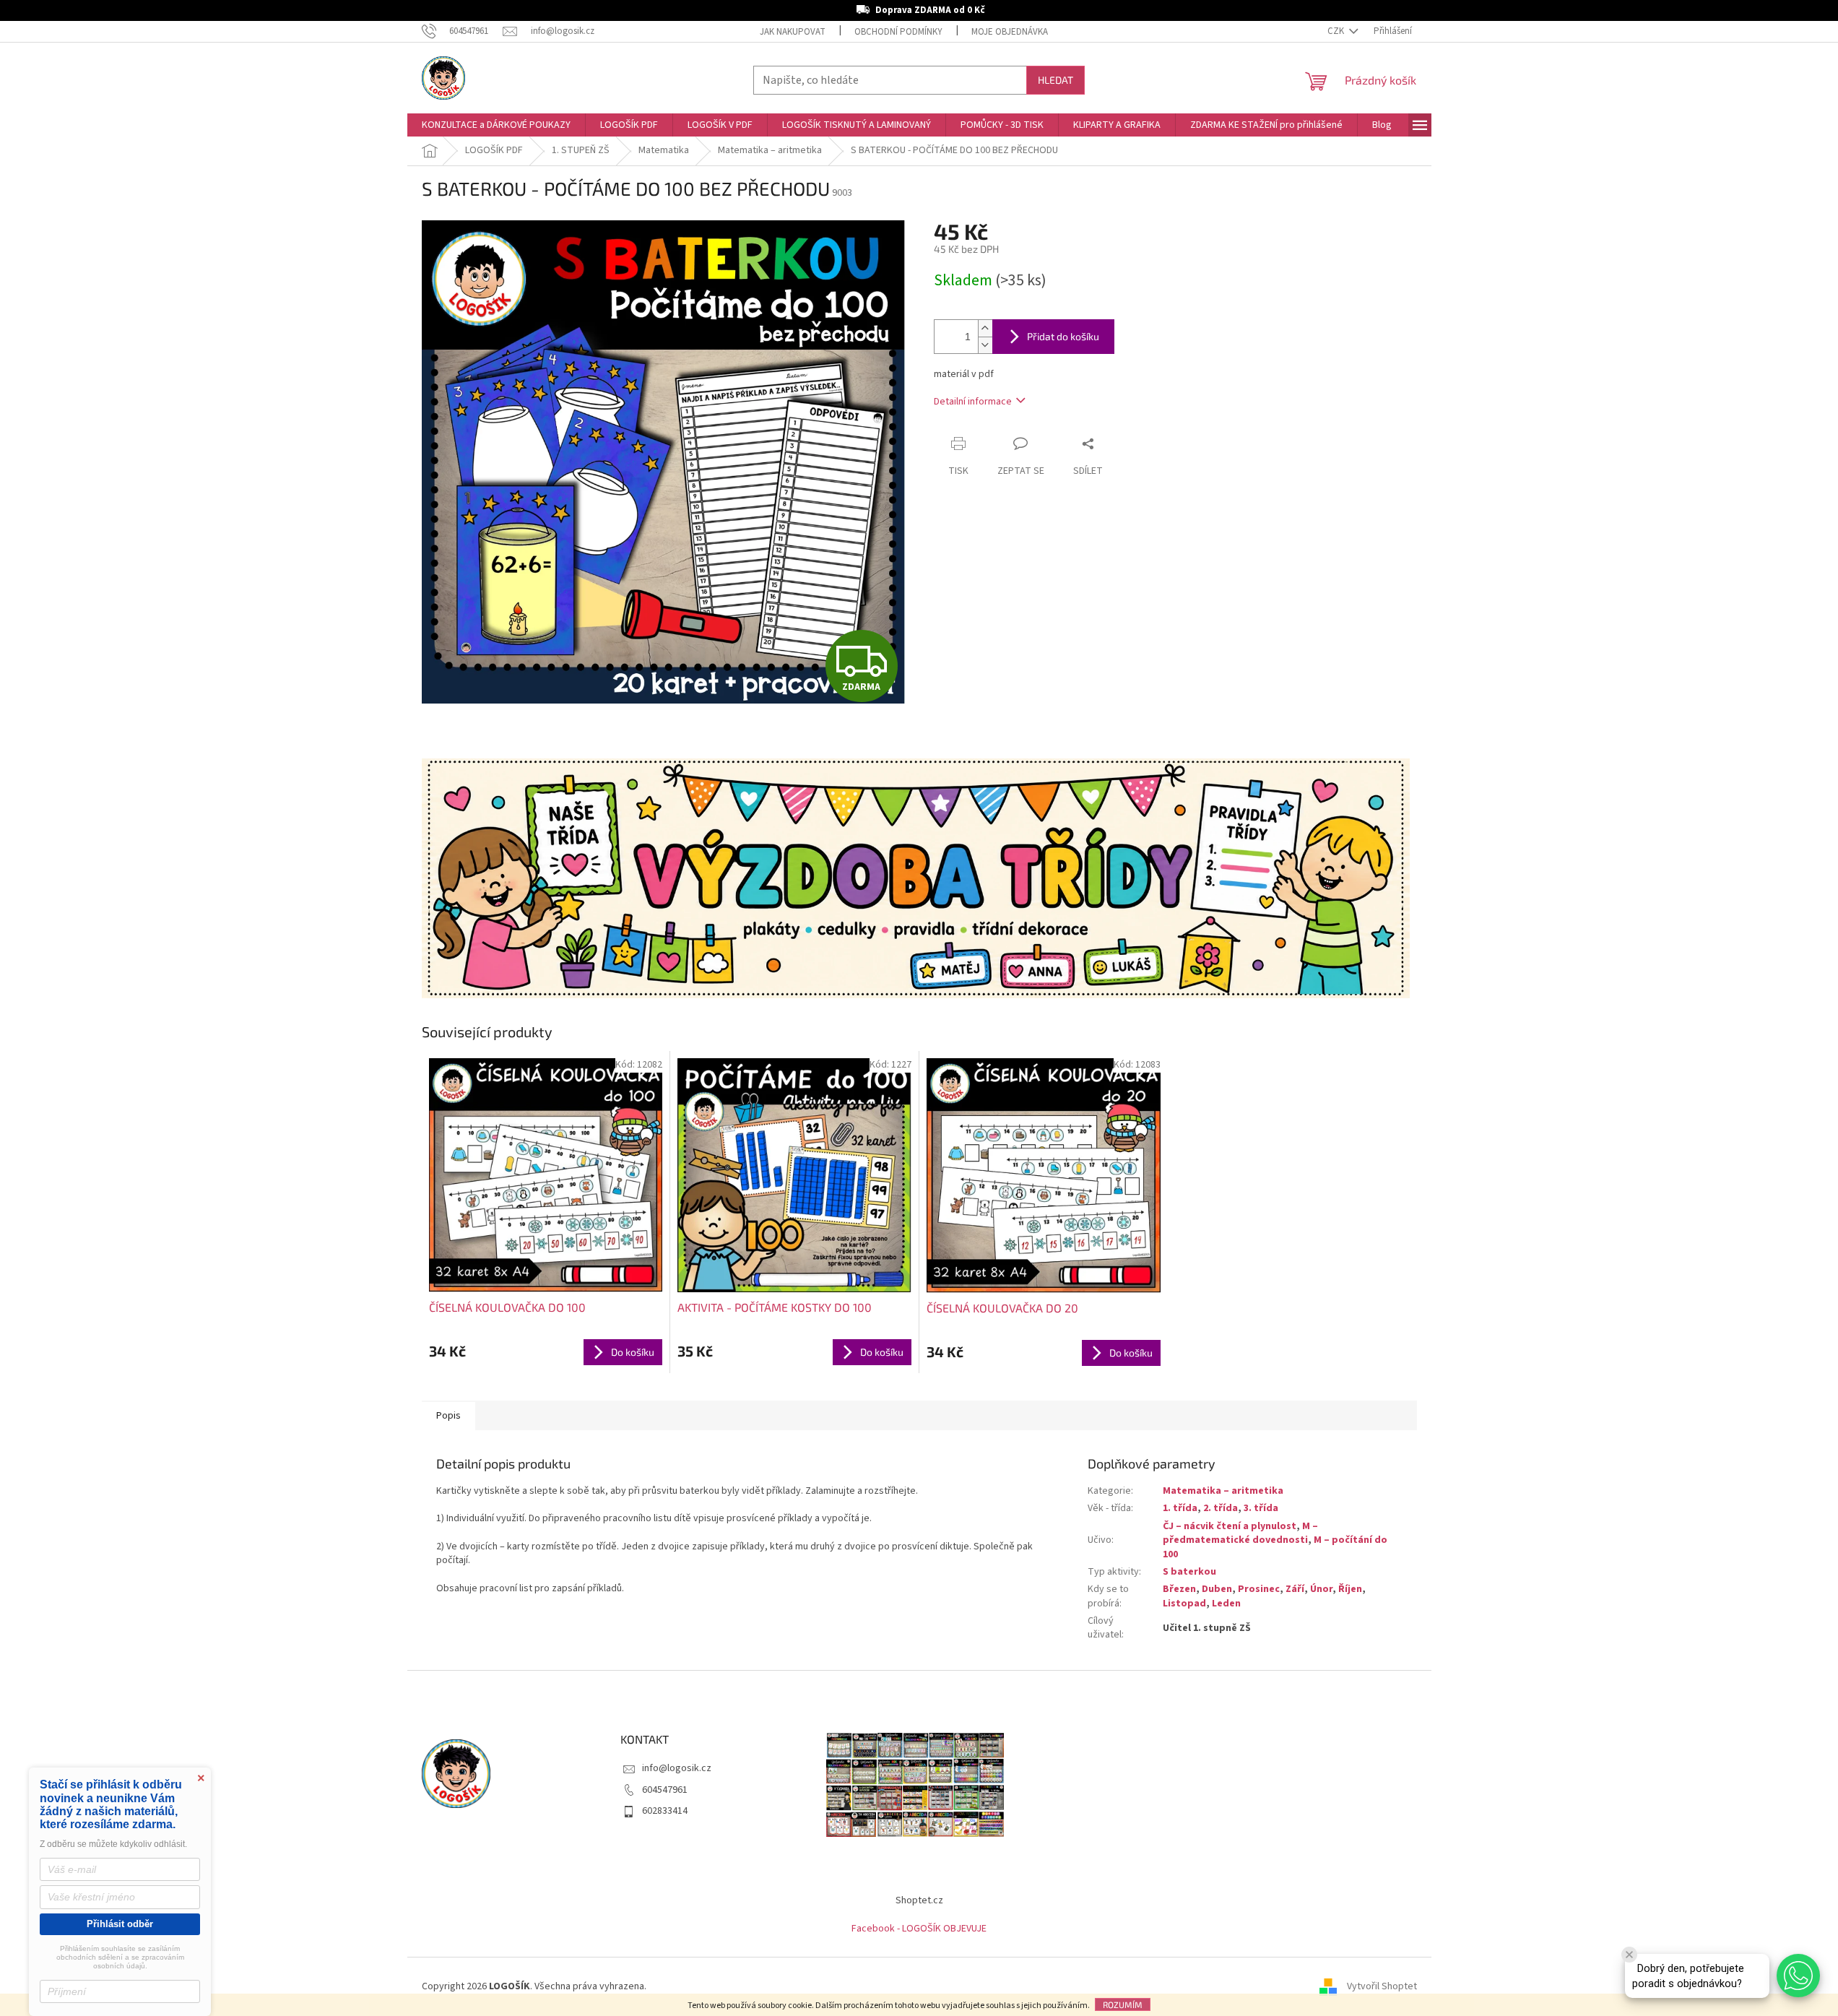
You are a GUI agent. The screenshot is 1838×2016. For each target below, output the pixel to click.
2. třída (1221, 1508)
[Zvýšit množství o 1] (985, 328)
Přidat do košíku (1063, 336)
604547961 (665, 1790)
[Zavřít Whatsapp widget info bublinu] (1629, 1955)
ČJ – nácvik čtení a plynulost (1230, 1526)
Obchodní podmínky (898, 32)
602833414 (665, 1811)
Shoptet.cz (919, 1900)
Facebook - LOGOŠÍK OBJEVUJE (919, 1929)
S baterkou (1189, 1572)
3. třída (1261, 1508)
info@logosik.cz (677, 1768)
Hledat (1055, 80)
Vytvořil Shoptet (1382, 1986)
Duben (1217, 1589)
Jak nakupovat (793, 32)
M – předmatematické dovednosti (1240, 1533)
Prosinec (1259, 1589)
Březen (1179, 1589)
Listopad (1184, 1604)
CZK (1337, 31)
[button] (1798, 1976)
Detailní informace (973, 402)
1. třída (1180, 1508)
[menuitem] (496, 125)
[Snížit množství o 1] (985, 345)
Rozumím (1123, 2004)
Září (1295, 1589)
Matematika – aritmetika (1223, 1491)
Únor (1321, 1589)
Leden (1226, 1604)
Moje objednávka (1010, 32)
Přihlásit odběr (120, 1924)
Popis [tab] (448, 1416)
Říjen (1350, 1589)
